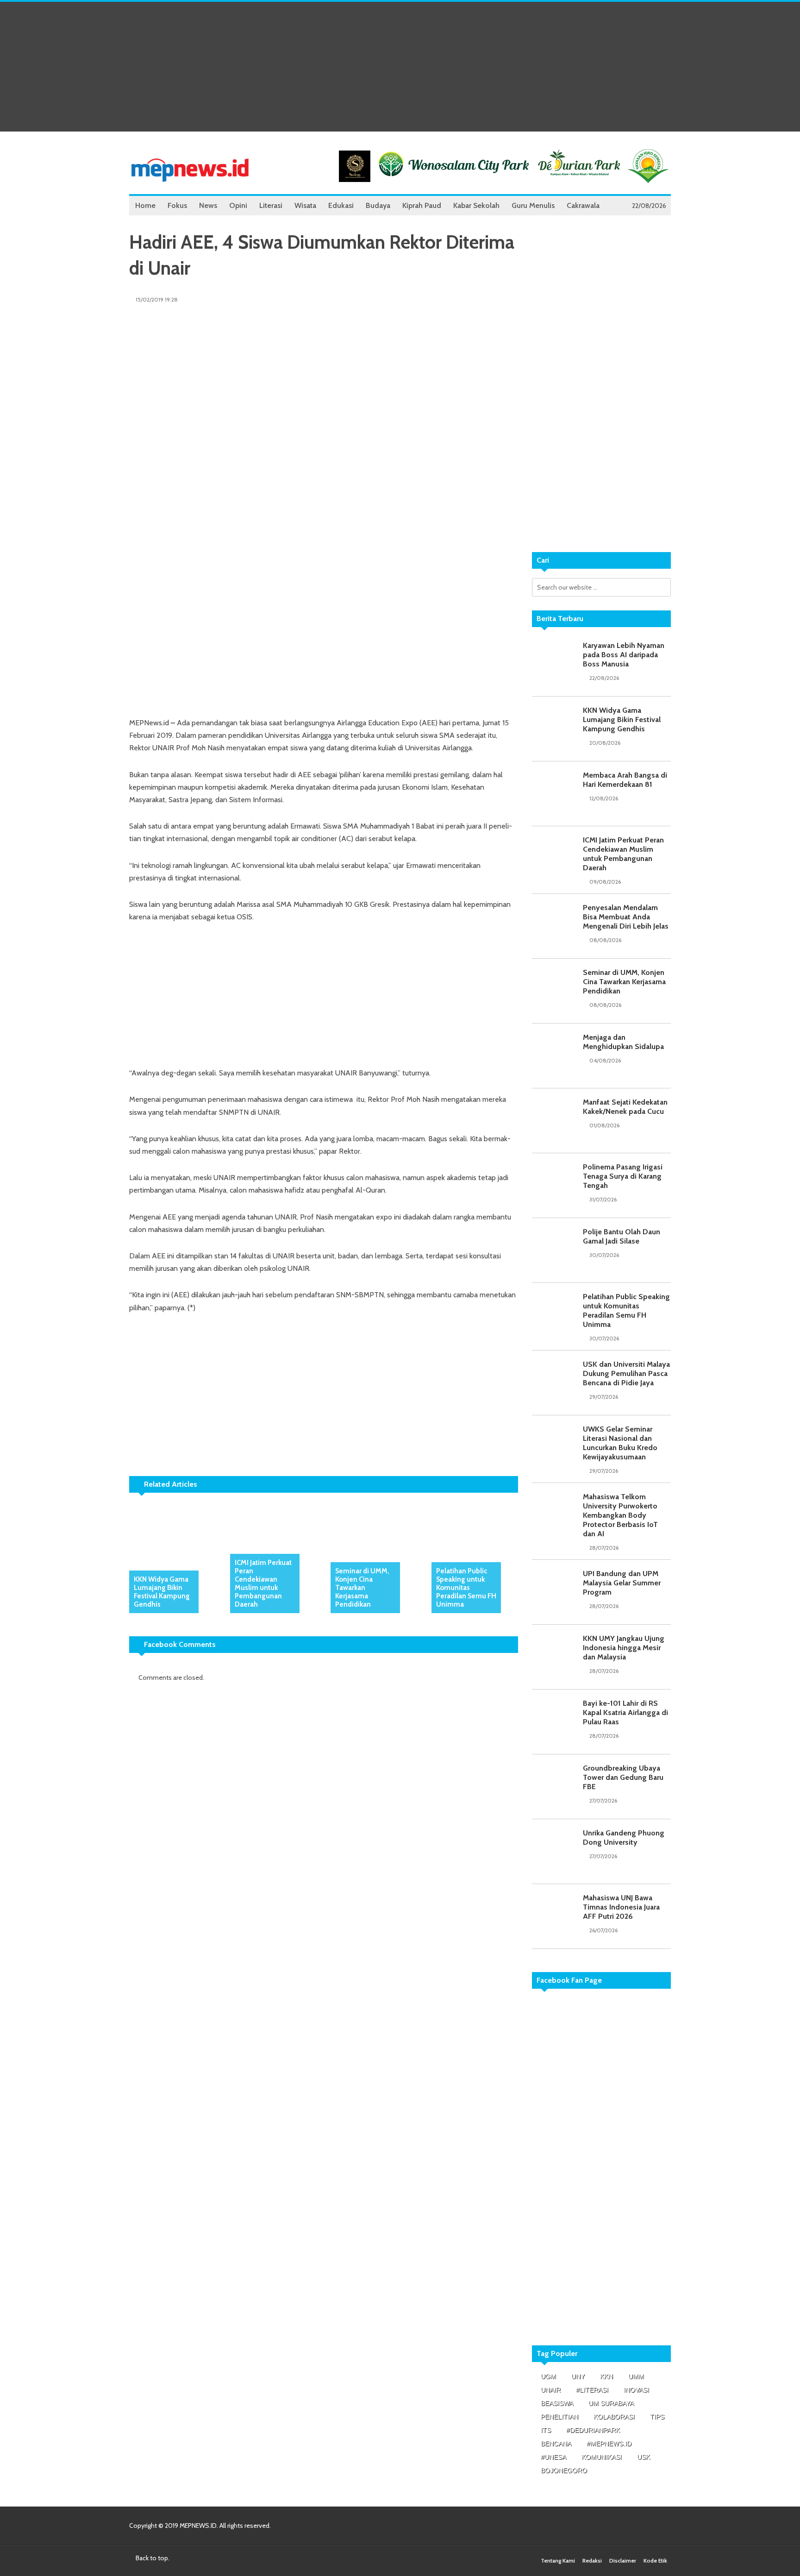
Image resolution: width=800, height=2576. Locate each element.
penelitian (559, 2417)
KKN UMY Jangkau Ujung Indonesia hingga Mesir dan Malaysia (624, 1648)
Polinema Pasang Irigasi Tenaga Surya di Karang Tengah (623, 1176)
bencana (556, 2444)
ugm (548, 2376)
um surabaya (611, 2403)
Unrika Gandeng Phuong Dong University (624, 1838)
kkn (606, 2376)
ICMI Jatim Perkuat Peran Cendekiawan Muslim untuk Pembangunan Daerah (263, 1583)
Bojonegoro (564, 2470)
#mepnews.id (609, 2444)
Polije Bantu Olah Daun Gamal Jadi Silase (622, 1236)
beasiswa (557, 2403)
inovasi (636, 2390)
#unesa (553, 2457)
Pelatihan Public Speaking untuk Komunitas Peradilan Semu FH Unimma (466, 1588)
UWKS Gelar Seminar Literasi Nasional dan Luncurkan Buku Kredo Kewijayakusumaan (620, 1443)
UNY (578, 2376)
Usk (644, 2457)
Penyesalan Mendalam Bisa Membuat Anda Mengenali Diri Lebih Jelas (626, 917)
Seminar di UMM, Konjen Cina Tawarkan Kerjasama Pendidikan (362, 1588)
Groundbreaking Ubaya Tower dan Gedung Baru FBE (623, 1777)
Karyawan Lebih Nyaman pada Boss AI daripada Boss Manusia (624, 655)
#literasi (592, 2390)
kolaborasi (614, 2417)
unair (551, 2390)
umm (636, 2376)
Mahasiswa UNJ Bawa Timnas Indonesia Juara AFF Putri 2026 (621, 1907)
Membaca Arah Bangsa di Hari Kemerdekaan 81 (625, 780)
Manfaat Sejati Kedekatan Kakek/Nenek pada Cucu (625, 1107)
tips (657, 2417)
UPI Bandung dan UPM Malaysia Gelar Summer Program (622, 1583)
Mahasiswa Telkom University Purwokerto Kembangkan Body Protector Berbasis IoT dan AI (620, 1515)
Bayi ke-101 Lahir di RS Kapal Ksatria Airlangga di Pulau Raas (625, 1712)
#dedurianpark (593, 2430)
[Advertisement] (400, 67)
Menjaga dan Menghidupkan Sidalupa (623, 1042)
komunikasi (602, 2457)
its (546, 2430)
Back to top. (152, 2558)
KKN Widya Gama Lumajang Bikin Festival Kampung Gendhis (162, 1592)
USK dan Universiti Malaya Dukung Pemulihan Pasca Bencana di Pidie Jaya (626, 1373)
